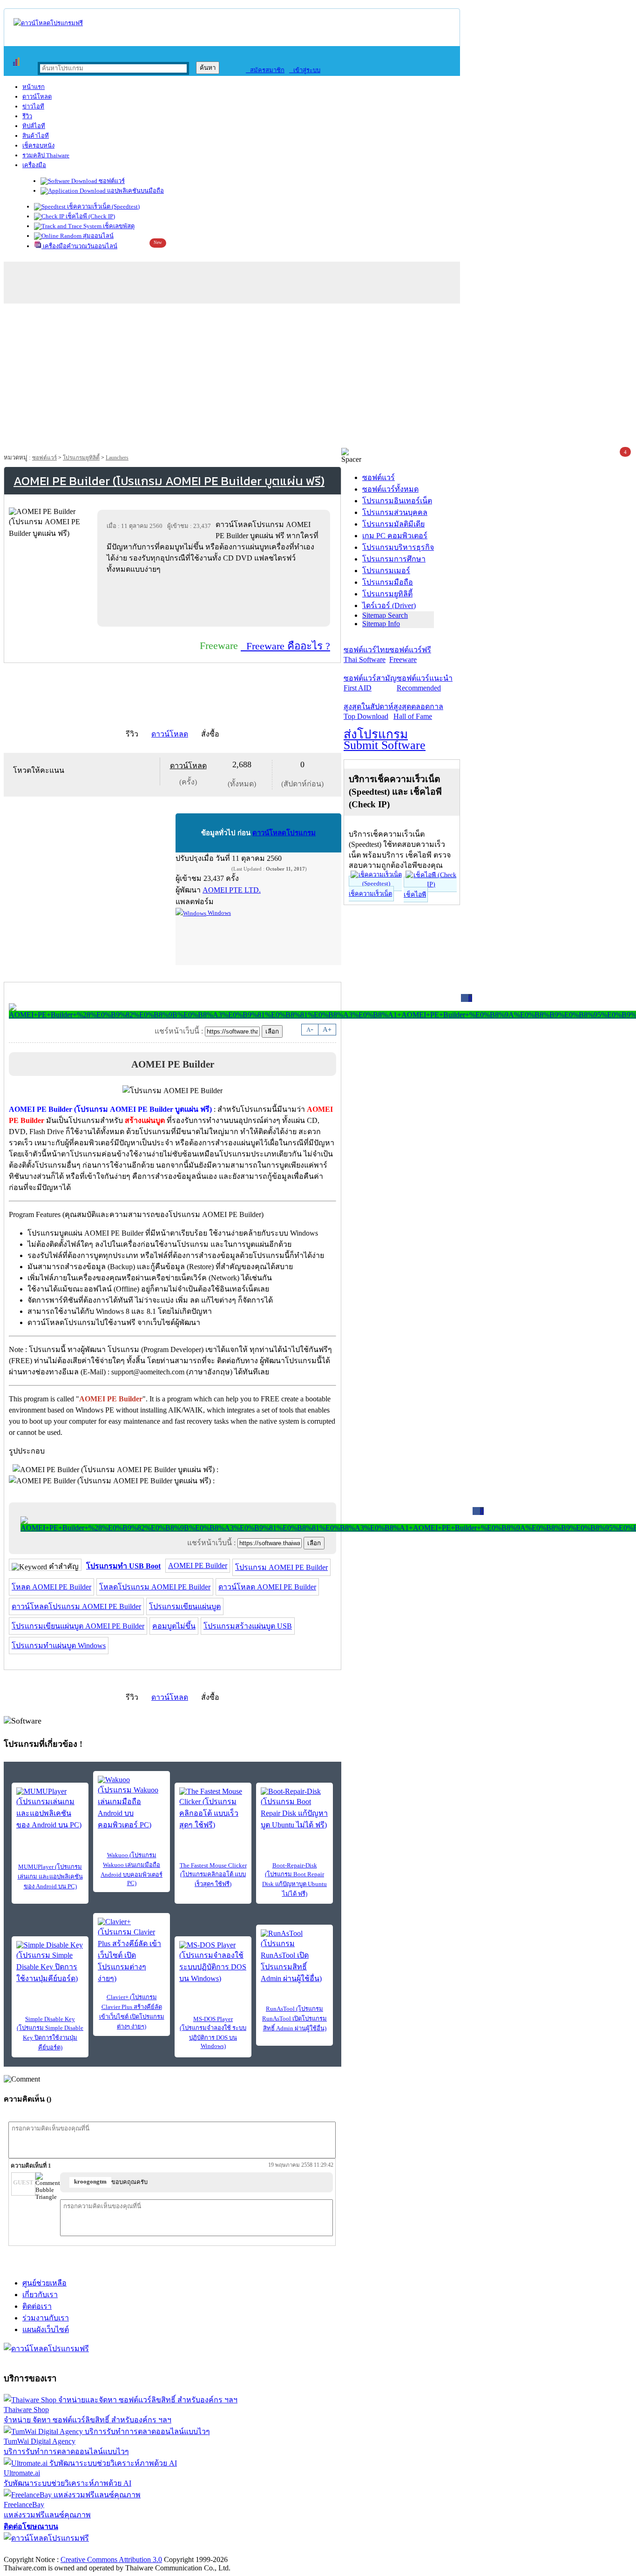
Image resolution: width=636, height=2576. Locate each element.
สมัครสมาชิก (265, 70)
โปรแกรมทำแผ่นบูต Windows (59, 1646)
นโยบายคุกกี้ (192, 2550)
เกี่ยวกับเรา (40, 2295)
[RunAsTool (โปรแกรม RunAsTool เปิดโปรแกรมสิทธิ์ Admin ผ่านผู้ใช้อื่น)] (294, 1957)
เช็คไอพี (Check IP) (90, 216)
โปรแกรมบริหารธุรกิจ (398, 547)
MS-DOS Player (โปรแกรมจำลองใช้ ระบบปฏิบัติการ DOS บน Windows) (213, 2032)
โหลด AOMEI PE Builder (51, 1587)
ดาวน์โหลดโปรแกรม (284, 833)
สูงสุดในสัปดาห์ (369, 711)
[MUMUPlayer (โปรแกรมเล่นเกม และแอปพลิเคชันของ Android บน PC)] (50, 1809)
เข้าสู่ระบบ (305, 70)
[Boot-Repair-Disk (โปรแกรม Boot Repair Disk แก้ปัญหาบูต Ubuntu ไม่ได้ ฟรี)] (294, 1809)
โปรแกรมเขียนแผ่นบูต (185, 1606)
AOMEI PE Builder (198, 1565)
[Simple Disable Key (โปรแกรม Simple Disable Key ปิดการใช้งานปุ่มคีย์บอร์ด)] (50, 1963)
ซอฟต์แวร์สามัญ (370, 683)
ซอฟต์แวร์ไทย (366, 655)
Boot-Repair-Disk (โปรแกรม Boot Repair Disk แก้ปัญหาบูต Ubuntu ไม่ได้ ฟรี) (294, 1880)
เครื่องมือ (34, 165)
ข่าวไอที (33, 106)
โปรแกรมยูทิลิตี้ (81, 458)
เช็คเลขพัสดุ (118, 226)
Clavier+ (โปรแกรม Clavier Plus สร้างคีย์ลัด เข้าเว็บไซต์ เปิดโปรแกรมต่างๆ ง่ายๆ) (132, 2012)
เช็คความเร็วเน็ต (370, 894)
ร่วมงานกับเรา (46, 2318)
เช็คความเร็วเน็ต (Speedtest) (103, 206)
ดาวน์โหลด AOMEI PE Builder (267, 1587)
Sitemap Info (381, 624)
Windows (219, 913)
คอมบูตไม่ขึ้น (174, 1626)
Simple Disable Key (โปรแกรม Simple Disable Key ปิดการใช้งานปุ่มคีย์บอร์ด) (50, 2033)
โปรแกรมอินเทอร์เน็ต (397, 501)
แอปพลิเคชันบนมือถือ (135, 191)
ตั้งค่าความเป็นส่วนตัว (39, 2550)
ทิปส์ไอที (34, 126)
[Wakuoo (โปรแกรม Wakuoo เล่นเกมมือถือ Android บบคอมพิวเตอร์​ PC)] (132, 1803)
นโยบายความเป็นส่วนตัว (123, 2550)
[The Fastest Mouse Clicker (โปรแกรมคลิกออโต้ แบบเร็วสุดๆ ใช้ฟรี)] (213, 1809)
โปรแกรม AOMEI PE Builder (281, 1567)
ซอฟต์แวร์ (111, 181)
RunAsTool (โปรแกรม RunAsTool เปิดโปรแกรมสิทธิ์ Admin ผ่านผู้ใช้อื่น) (294, 2018)
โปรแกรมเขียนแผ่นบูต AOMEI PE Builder (78, 1626)
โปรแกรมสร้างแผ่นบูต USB (248, 1626)
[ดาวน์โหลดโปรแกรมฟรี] (48, 23)
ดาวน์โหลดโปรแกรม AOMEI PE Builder (76, 1606)
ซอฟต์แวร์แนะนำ (425, 683)
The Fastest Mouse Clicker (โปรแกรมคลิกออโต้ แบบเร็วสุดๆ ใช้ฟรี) (213, 1875)
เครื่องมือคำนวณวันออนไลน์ (79, 246)
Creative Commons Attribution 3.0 (111, 2559)
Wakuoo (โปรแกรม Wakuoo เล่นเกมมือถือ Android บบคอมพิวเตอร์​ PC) (132, 1869)
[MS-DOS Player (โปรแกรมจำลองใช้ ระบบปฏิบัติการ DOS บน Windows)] (213, 1963)
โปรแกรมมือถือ (388, 582)
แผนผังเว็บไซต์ (46, 2329)
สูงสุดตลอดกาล (418, 711)
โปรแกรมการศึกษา (394, 559)
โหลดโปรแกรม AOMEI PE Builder (155, 1587)
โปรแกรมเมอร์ (386, 571)
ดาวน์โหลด (37, 97)
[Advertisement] (318, 378)
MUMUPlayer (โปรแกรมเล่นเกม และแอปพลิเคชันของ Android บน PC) (50, 1876)
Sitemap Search (385, 615)
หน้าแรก (34, 87)
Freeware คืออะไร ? (285, 646)
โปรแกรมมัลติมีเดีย (393, 524)
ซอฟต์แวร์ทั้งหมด (390, 489)
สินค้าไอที (36, 136)
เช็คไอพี (415, 895)
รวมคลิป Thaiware (46, 155)
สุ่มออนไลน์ (98, 236)
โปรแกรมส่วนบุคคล (395, 512)
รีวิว (27, 116)
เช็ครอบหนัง (38, 145)
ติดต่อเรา (37, 2306)
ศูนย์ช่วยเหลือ (44, 2283)
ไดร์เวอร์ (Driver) (389, 605)
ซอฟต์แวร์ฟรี (410, 655)
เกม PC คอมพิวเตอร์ (395, 536)
